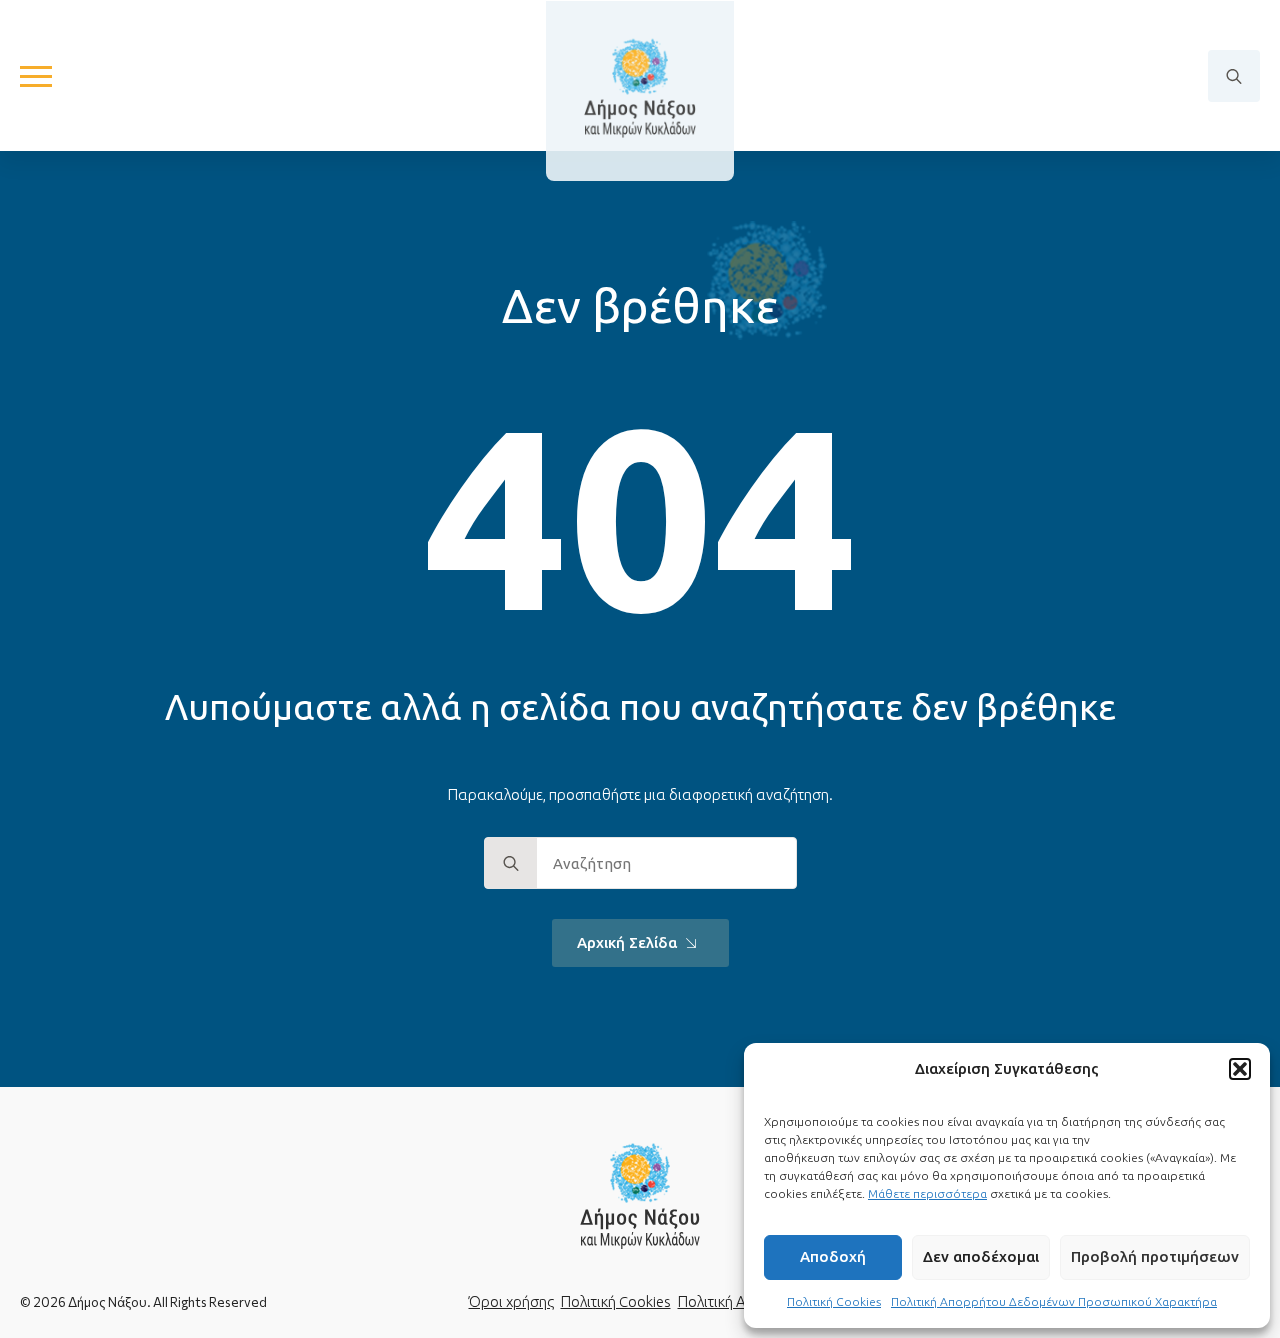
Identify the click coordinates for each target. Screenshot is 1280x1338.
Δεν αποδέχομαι (981, 1256)
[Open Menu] (36, 76)
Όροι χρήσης (511, 1301)
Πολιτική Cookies (834, 1301)
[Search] (511, 864)
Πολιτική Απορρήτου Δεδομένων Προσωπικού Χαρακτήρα (1054, 1301)
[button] (1240, 1069)
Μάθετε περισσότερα (927, 1193)
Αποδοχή (833, 1256)
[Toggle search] (1234, 76)
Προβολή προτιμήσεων (1155, 1256)
